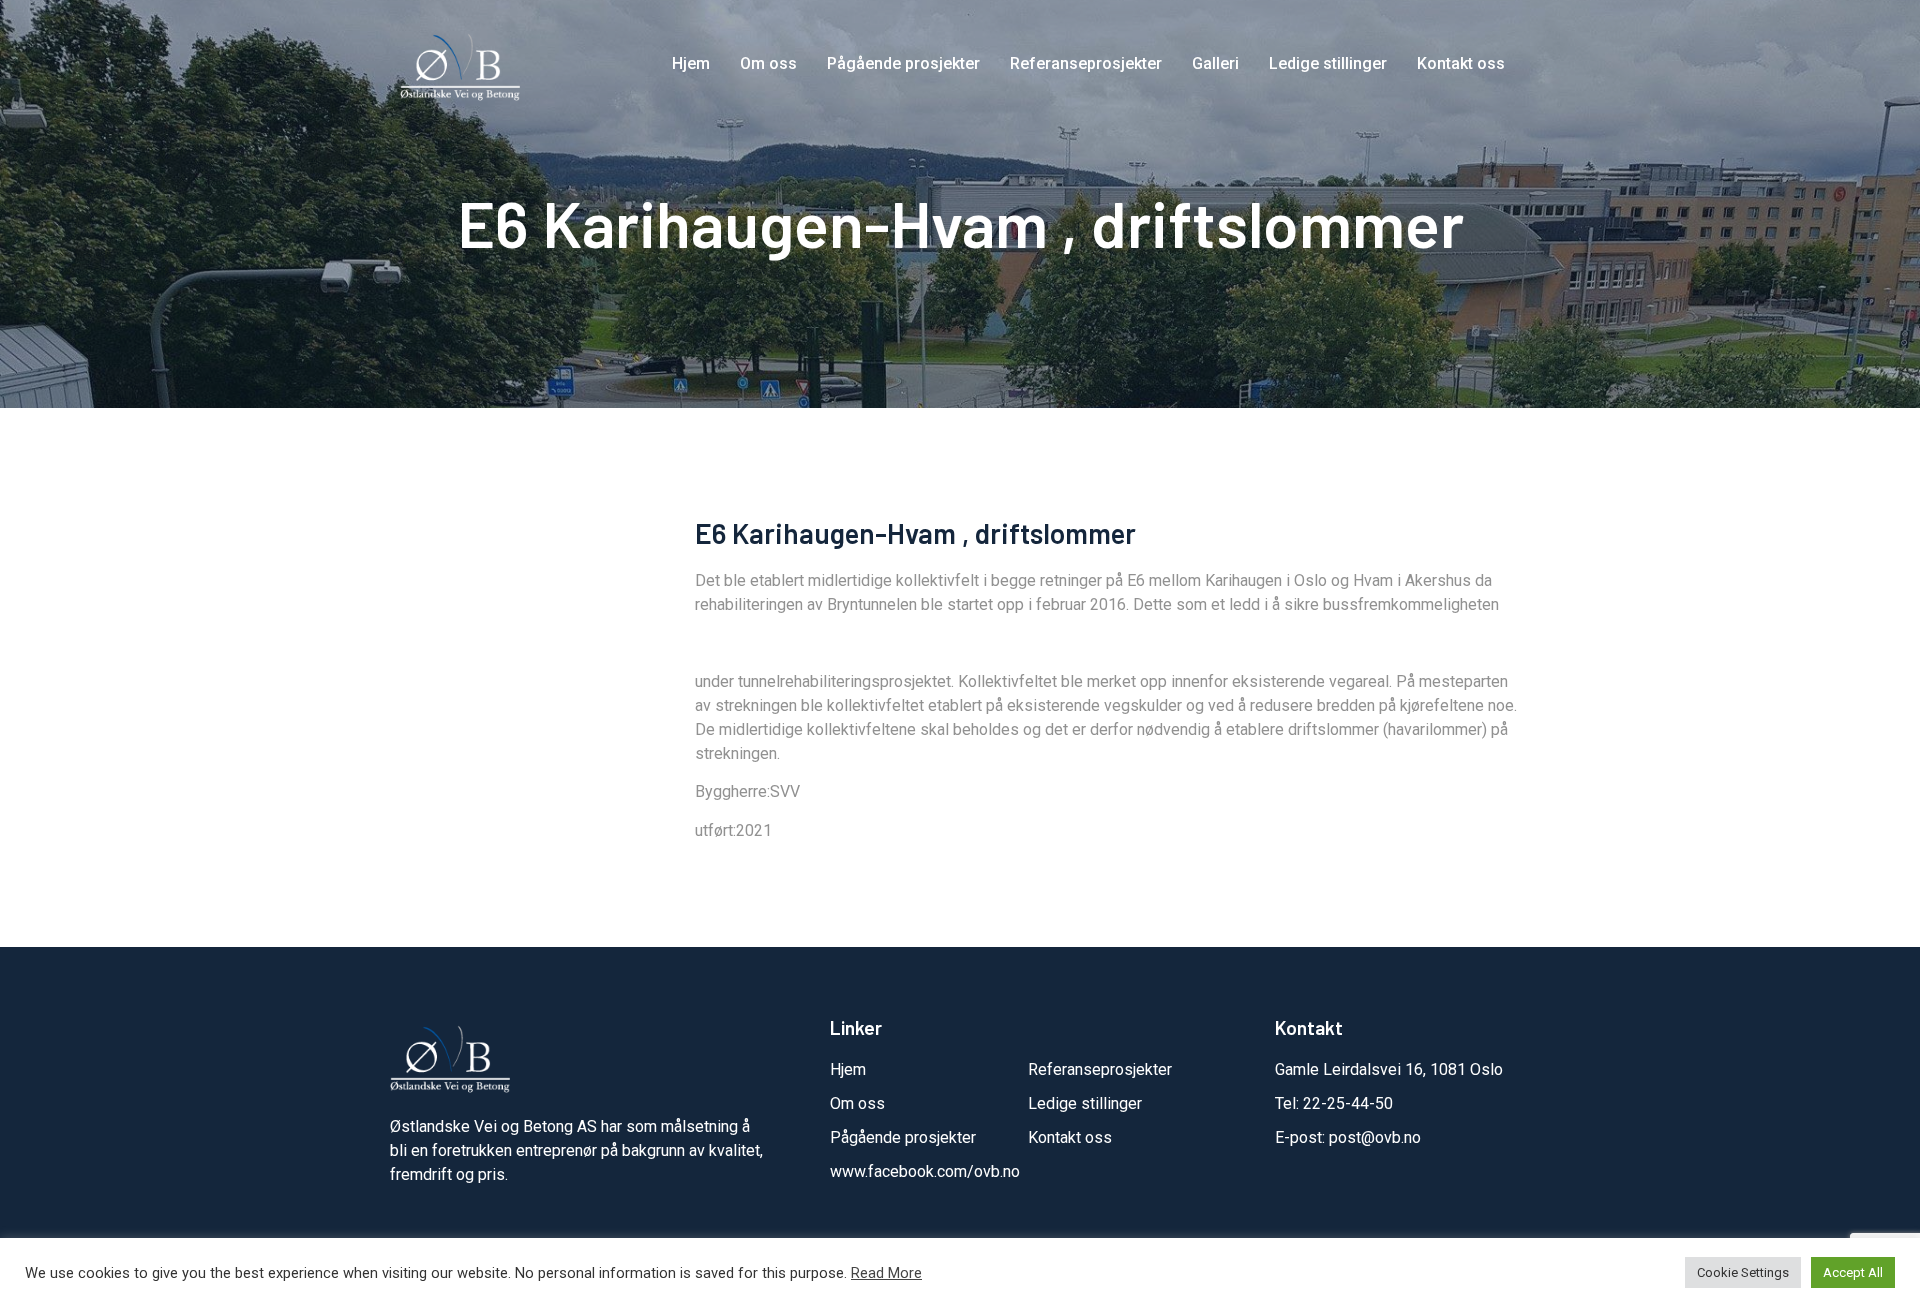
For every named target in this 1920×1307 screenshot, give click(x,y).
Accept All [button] (1853, 1272)
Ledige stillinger (1328, 63)
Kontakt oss (1461, 63)
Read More (886, 1273)
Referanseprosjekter (1086, 63)
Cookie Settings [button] (1743, 1272)
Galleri (1215, 63)
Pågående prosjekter (903, 63)
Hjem (691, 63)
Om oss (768, 63)
